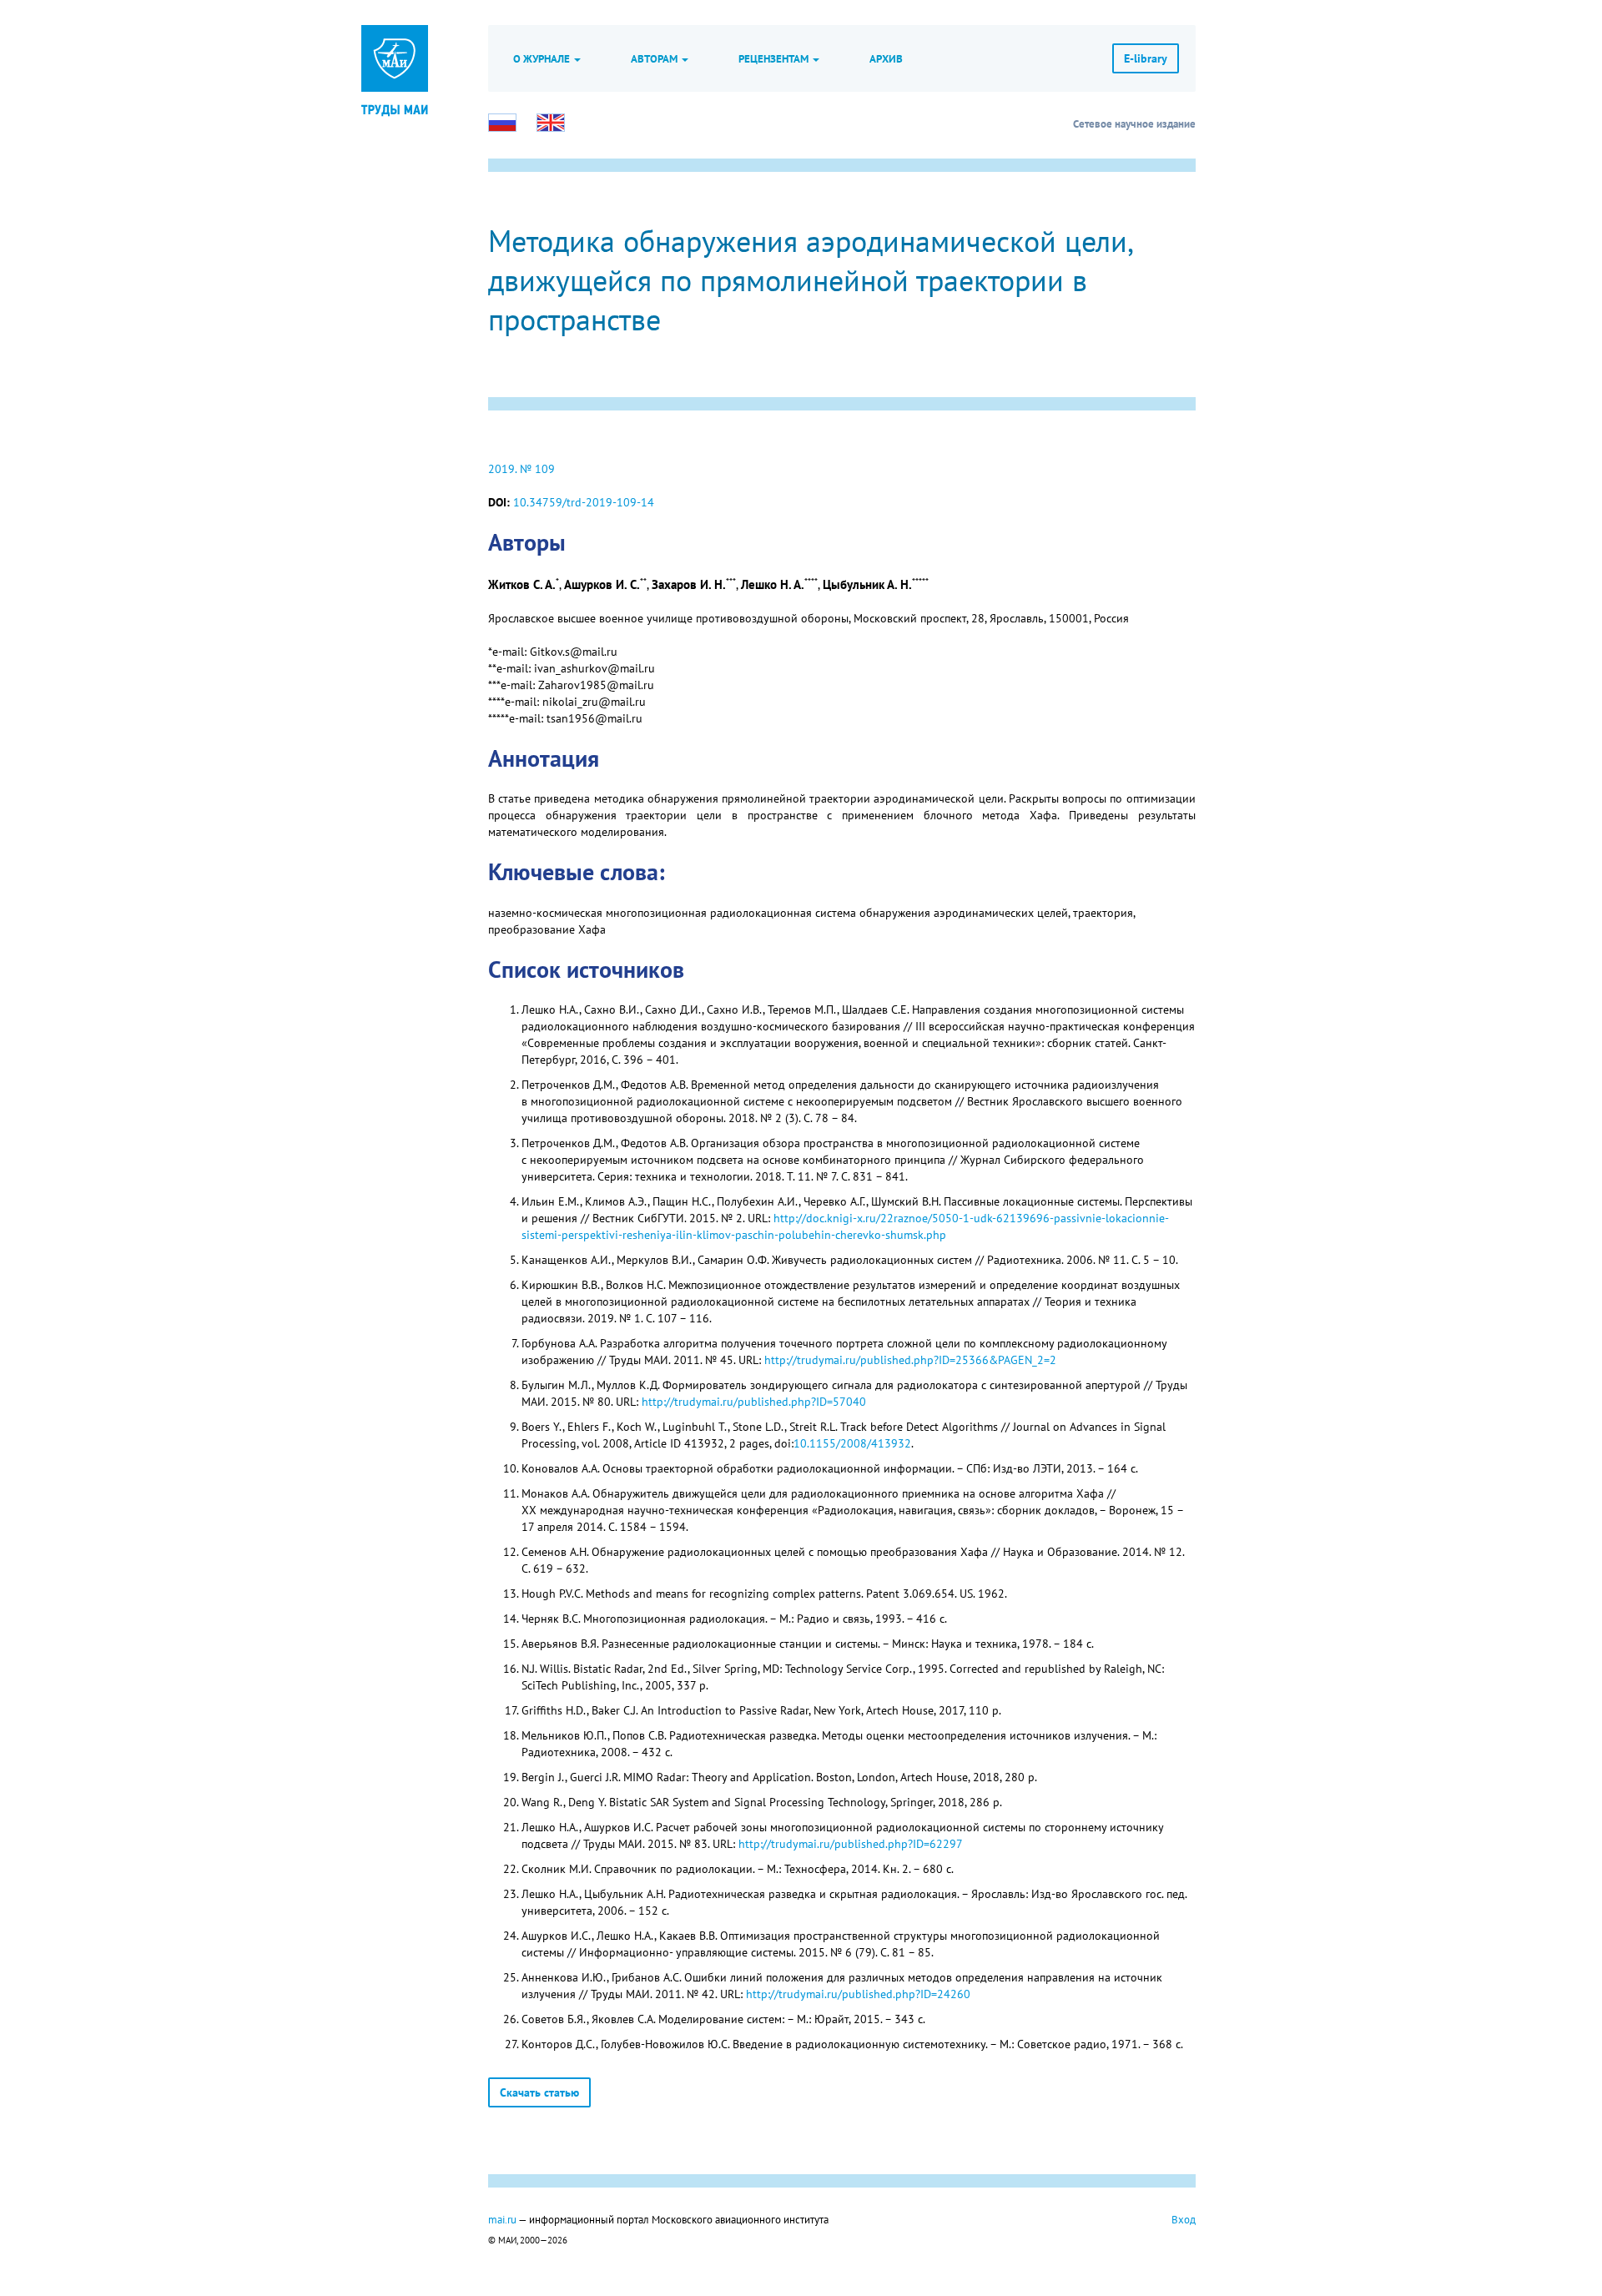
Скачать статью (539, 2092)
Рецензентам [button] (775, 58)
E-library (1146, 58)
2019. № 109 (521, 469)
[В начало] (395, 108)
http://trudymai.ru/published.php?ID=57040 (754, 1402)
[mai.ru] (395, 58)
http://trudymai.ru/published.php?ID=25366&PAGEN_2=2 (910, 1360)
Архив (886, 58)
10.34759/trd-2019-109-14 (584, 502)
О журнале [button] (543, 58)
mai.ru (502, 2219)
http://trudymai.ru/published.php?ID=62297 (851, 1844)
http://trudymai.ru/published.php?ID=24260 (858, 1994)
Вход (1184, 2219)
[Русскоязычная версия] (502, 123)
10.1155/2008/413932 (852, 1443)
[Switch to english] (551, 123)
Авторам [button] (655, 58)
